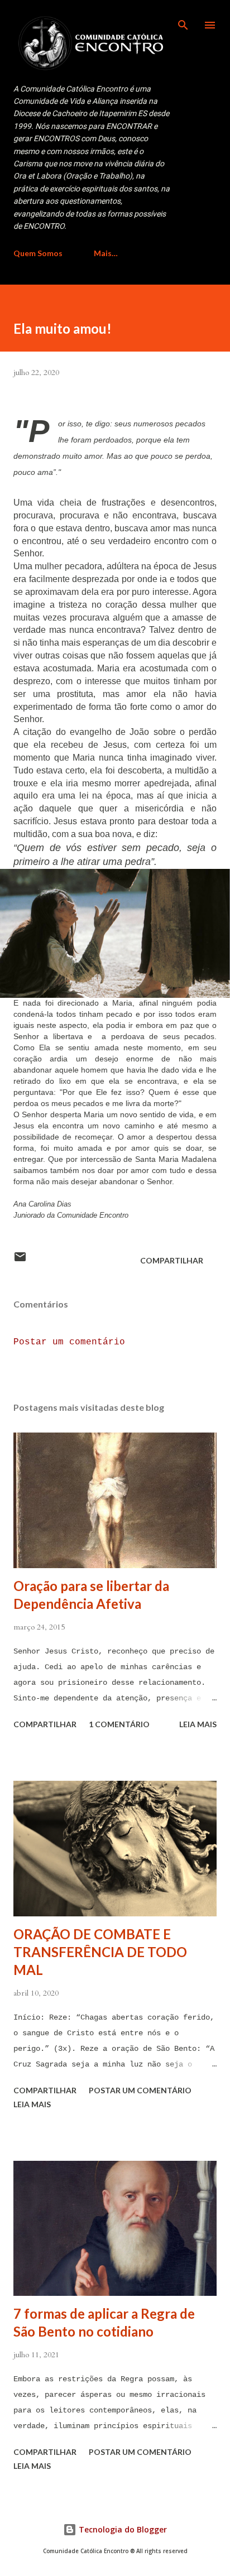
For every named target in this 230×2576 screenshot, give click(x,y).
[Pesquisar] (183, 20)
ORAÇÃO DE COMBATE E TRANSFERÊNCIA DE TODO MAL (100, 1952)
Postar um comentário (69, 1342)
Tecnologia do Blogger (122, 2529)
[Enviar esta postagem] (20, 1260)
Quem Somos (38, 253)
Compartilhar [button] (172, 1260)
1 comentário (119, 1724)
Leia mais (198, 1724)
